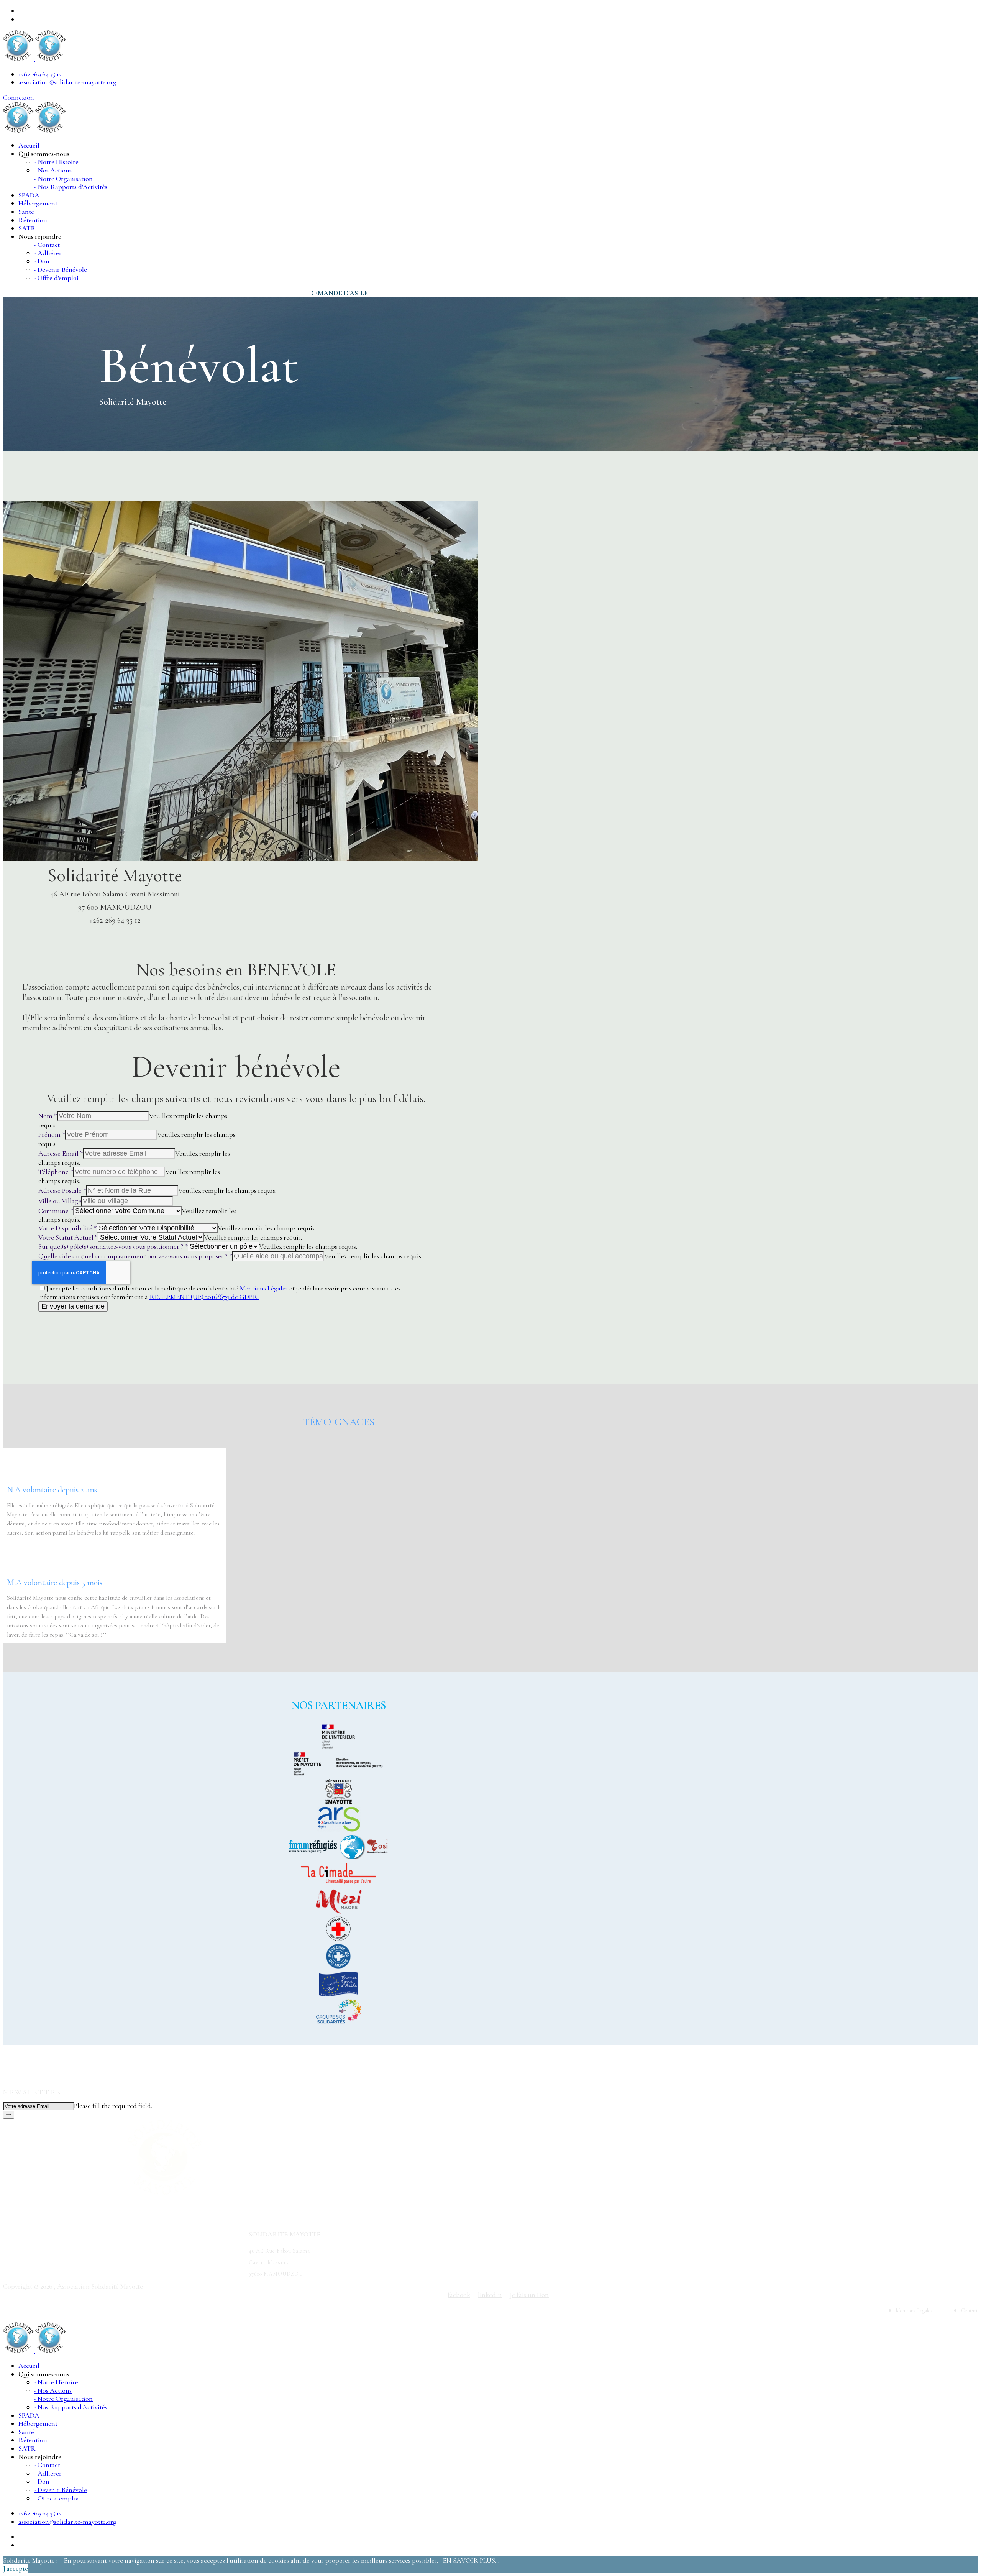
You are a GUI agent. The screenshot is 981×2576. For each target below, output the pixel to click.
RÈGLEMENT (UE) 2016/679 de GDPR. (204, 1297)
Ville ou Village (60, 1201)
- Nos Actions (53, 170)
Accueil (29, 145)
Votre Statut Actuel (68, 1237)
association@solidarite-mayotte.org (67, 82)
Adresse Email (61, 1153)
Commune (56, 1211)
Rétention (33, 220)
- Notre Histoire (56, 162)
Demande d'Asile (338, 293)
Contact (970, 2311)
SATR (27, 228)
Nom (48, 1116)
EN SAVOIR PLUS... (471, 2560)
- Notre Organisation (63, 179)
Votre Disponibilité (68, 1228)
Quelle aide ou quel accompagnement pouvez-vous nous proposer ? (135, 1256)
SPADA (29, 195)
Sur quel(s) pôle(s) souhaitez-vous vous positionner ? (113, 1246)
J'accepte (16, 2568)
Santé (26, 212)
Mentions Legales (914, 2311)
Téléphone (56, 1172)
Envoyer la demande (73, 1306)
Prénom (52, 1134)
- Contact (47, 245)
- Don (42, 261)
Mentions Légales (264, 1288)
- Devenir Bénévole (60, 269)
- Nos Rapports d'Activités (71, 187)
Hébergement (38, 203)
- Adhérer (48, 253)
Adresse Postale (62, 1190)
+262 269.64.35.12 (40, 74)
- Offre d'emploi (56, 278)
